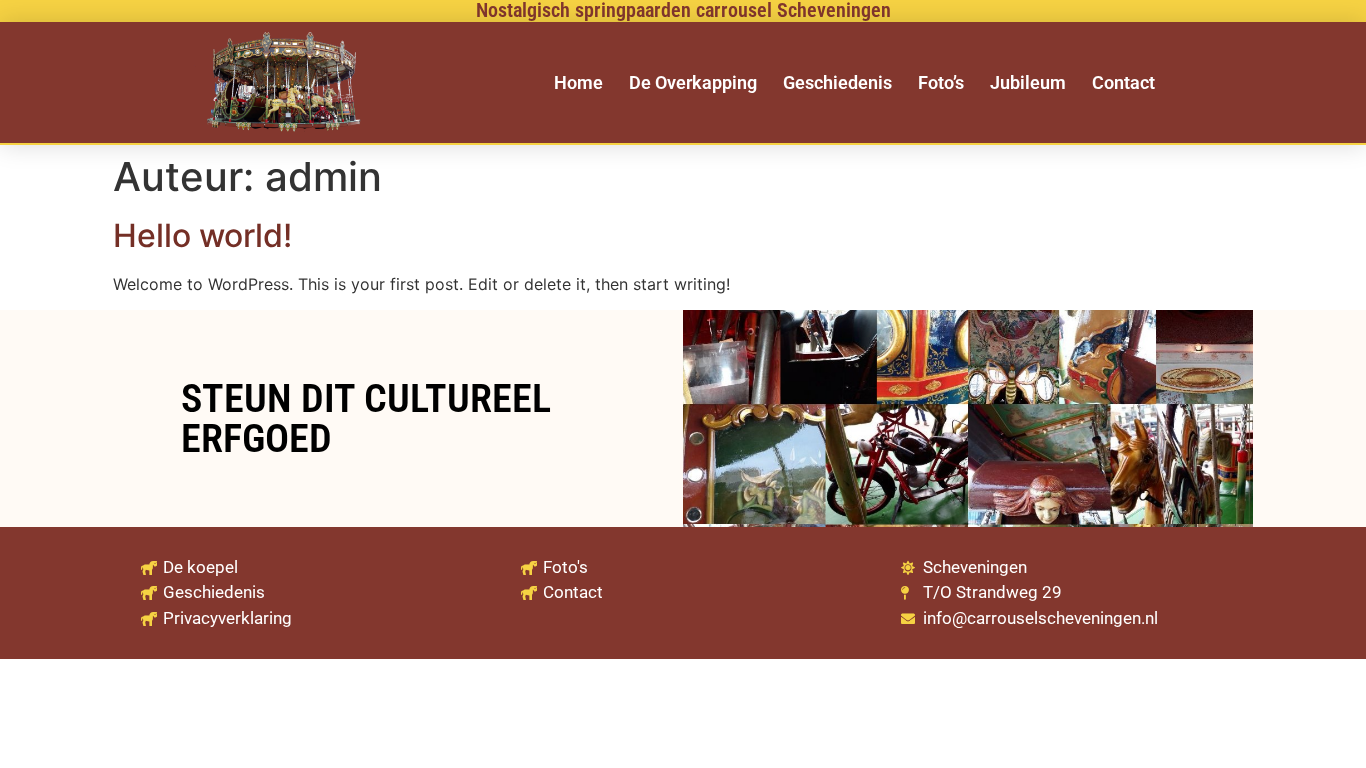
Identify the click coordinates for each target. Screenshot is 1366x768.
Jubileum (1028, 82)
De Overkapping (693, 82)
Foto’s (941, 82)
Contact (1123, 82)
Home (578, 82)
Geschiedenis (837, 82)
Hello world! (202, 235)
